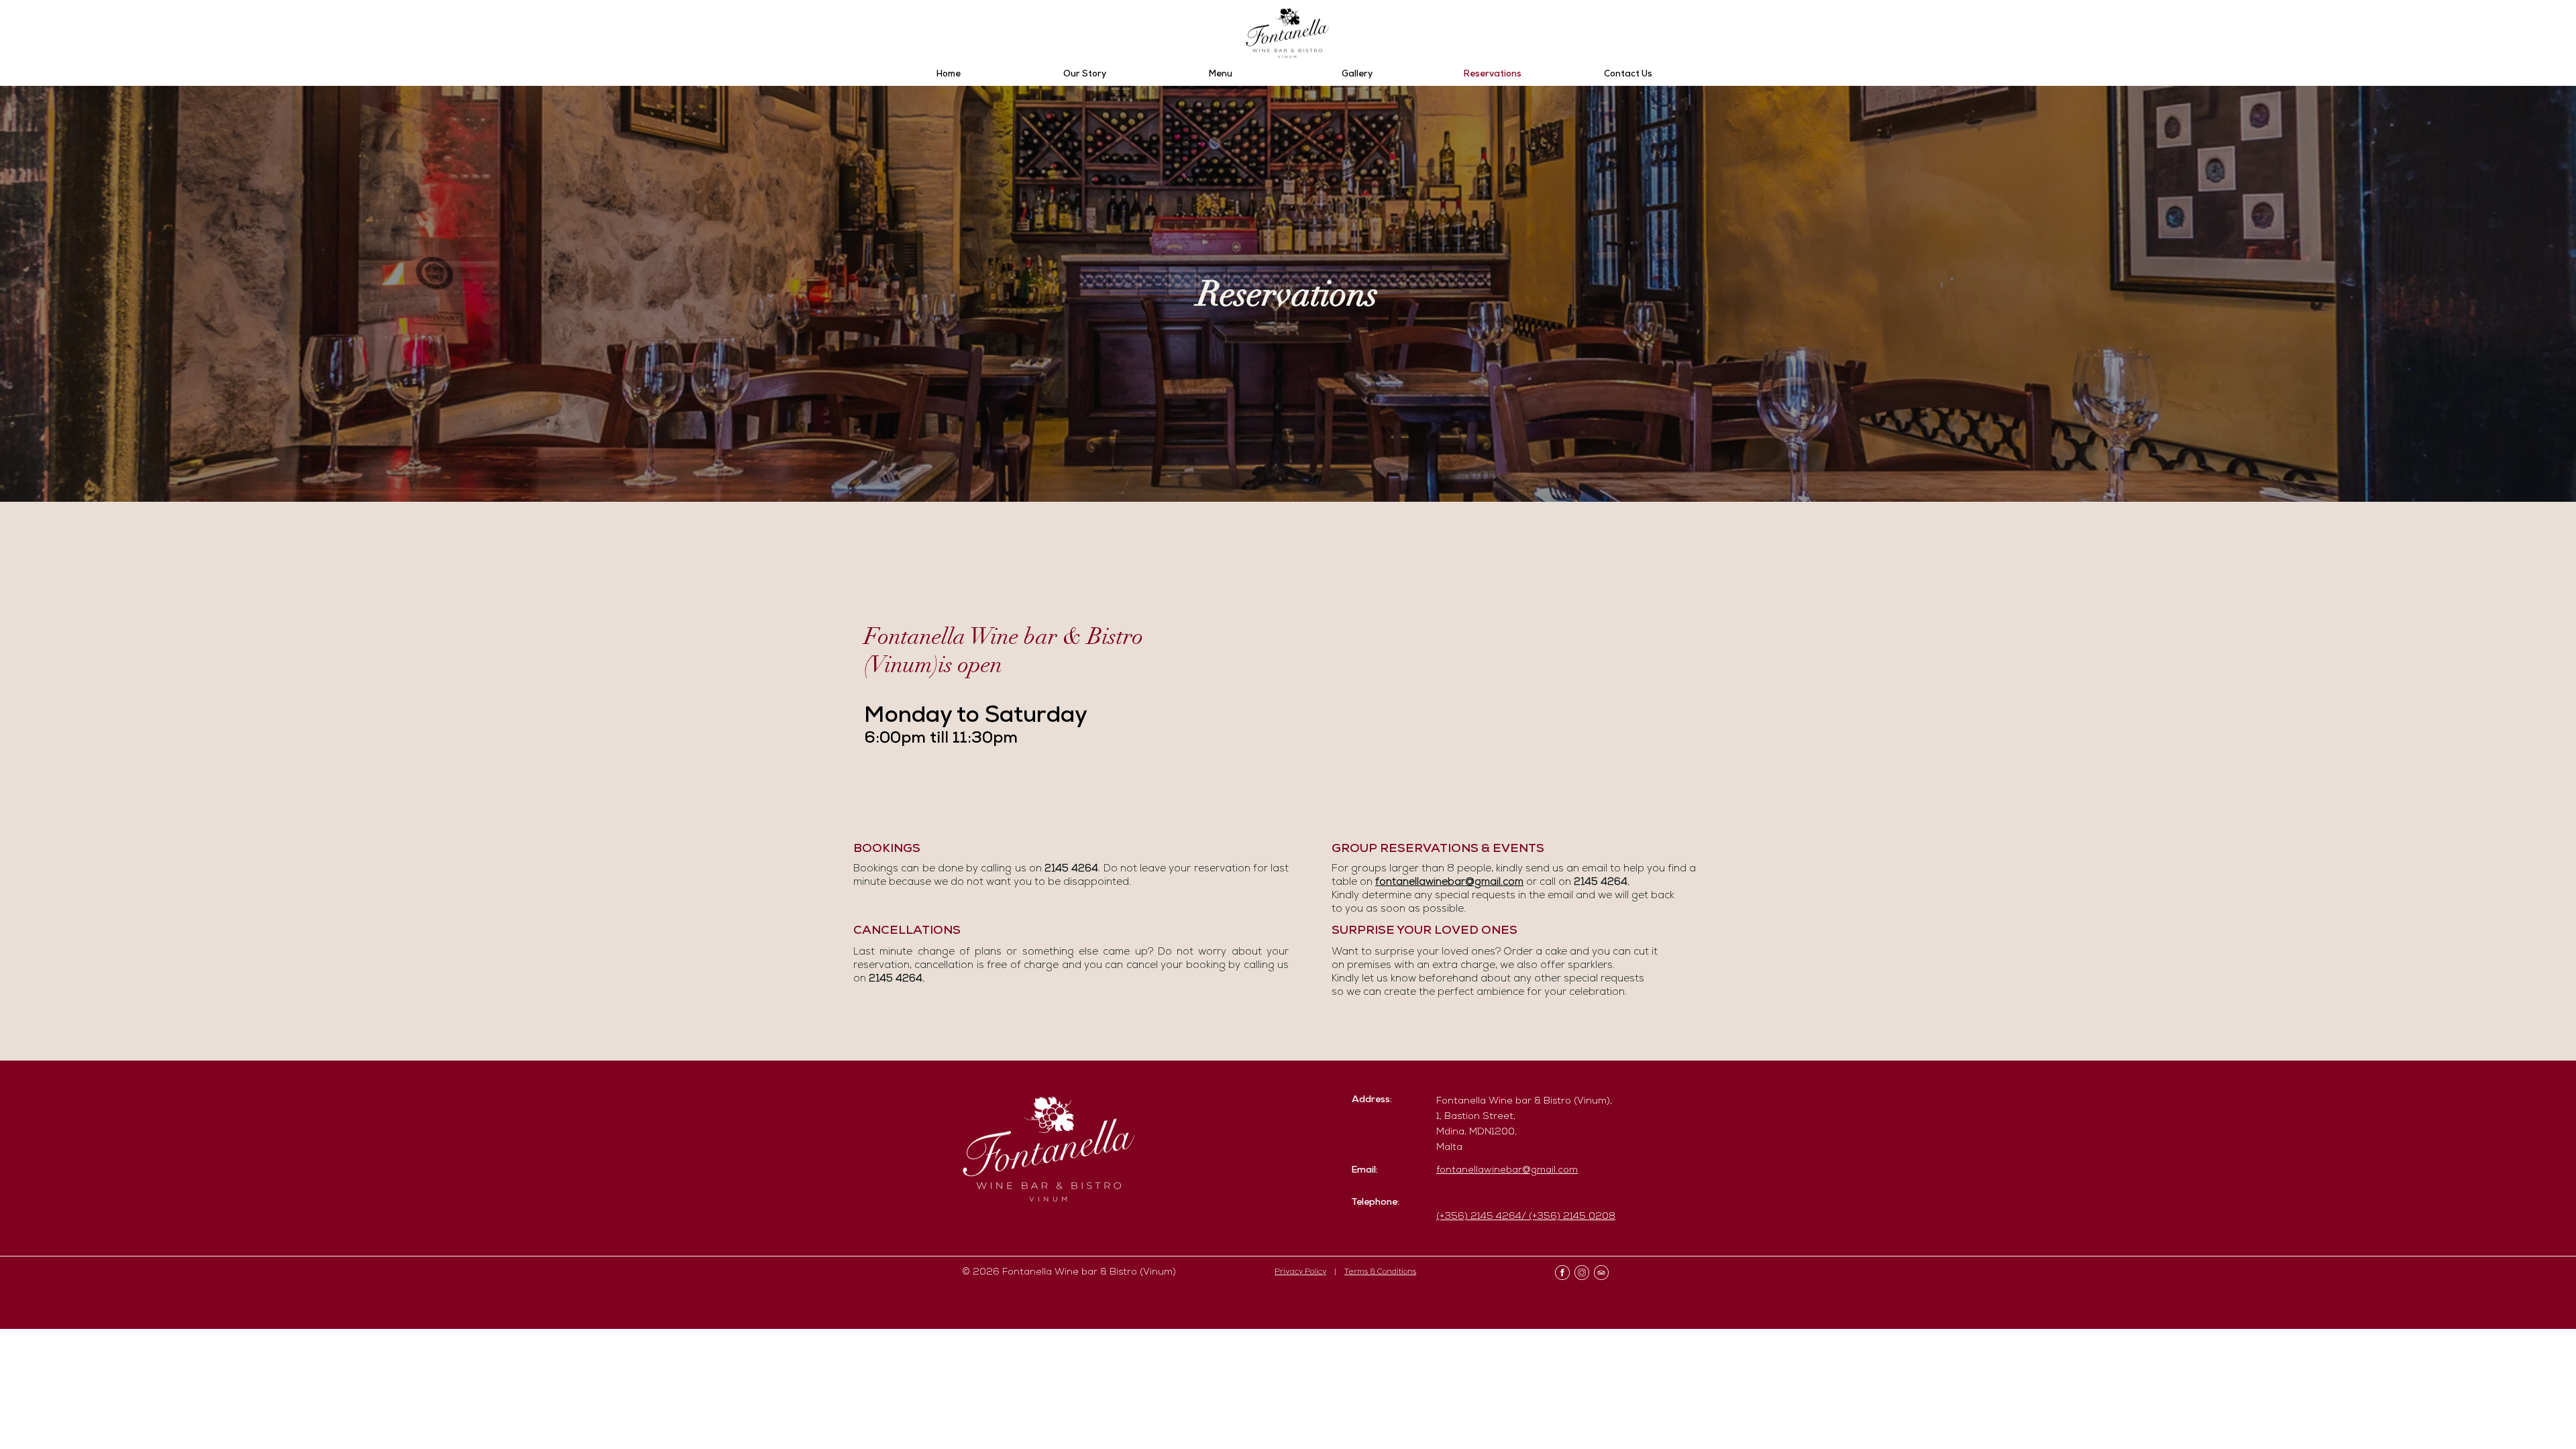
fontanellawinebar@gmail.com (1449, 883)
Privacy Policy (1300, 1273)
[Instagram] (1582, 1273)
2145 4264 (896, 979)
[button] (1221, 75)
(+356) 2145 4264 (1479, 1217)
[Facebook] (1562, 1273)
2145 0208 (1589, 1217)
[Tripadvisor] (1601, 1273)
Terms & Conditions (1380, 1273)
